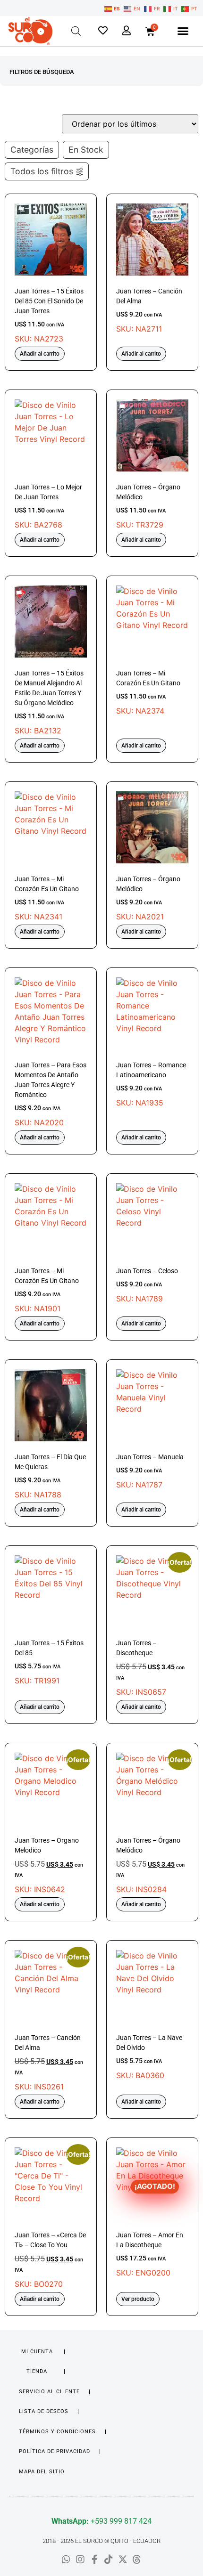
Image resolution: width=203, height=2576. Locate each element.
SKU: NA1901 (47, 1290)
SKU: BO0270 (51, 2218)
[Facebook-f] (94, 2560)
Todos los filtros (42, 171)
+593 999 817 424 (101, 2521)
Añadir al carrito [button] (40, 354)
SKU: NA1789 (147, 1285)
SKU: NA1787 (150, 1471)
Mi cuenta (37, 2352)
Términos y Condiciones (57, 2432)
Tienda (37, 2371)
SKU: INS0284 (152, 1823)
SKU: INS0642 (51, 1823)
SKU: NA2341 (47, 898)
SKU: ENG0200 (150, 2230)
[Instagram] (80, 2560)
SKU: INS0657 (152, 1626)
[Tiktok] (109, 2560)
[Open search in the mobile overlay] (76, 31)
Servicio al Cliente (49, 2392)
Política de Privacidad (55, 2451)
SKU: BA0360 (149, 2057)
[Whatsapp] (66, 2560)
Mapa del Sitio (42, 2472)
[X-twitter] (123, 2560)
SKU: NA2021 (148, 898)
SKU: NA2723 (49, 315)
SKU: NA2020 (51, 1094)
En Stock (86, 150)
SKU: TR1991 (49, 1662)
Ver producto (138, 2299)
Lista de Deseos (44, 2411)
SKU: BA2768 (48, 506)
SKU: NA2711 (149, 310)
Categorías (32, 150)
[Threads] (137, 2560)
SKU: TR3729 (148, 506)
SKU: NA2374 (148, 692)
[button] (183, 31)
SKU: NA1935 (151, 1084)
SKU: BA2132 (49, 702)
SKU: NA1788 (50, 1476)
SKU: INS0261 (51, 2021)
